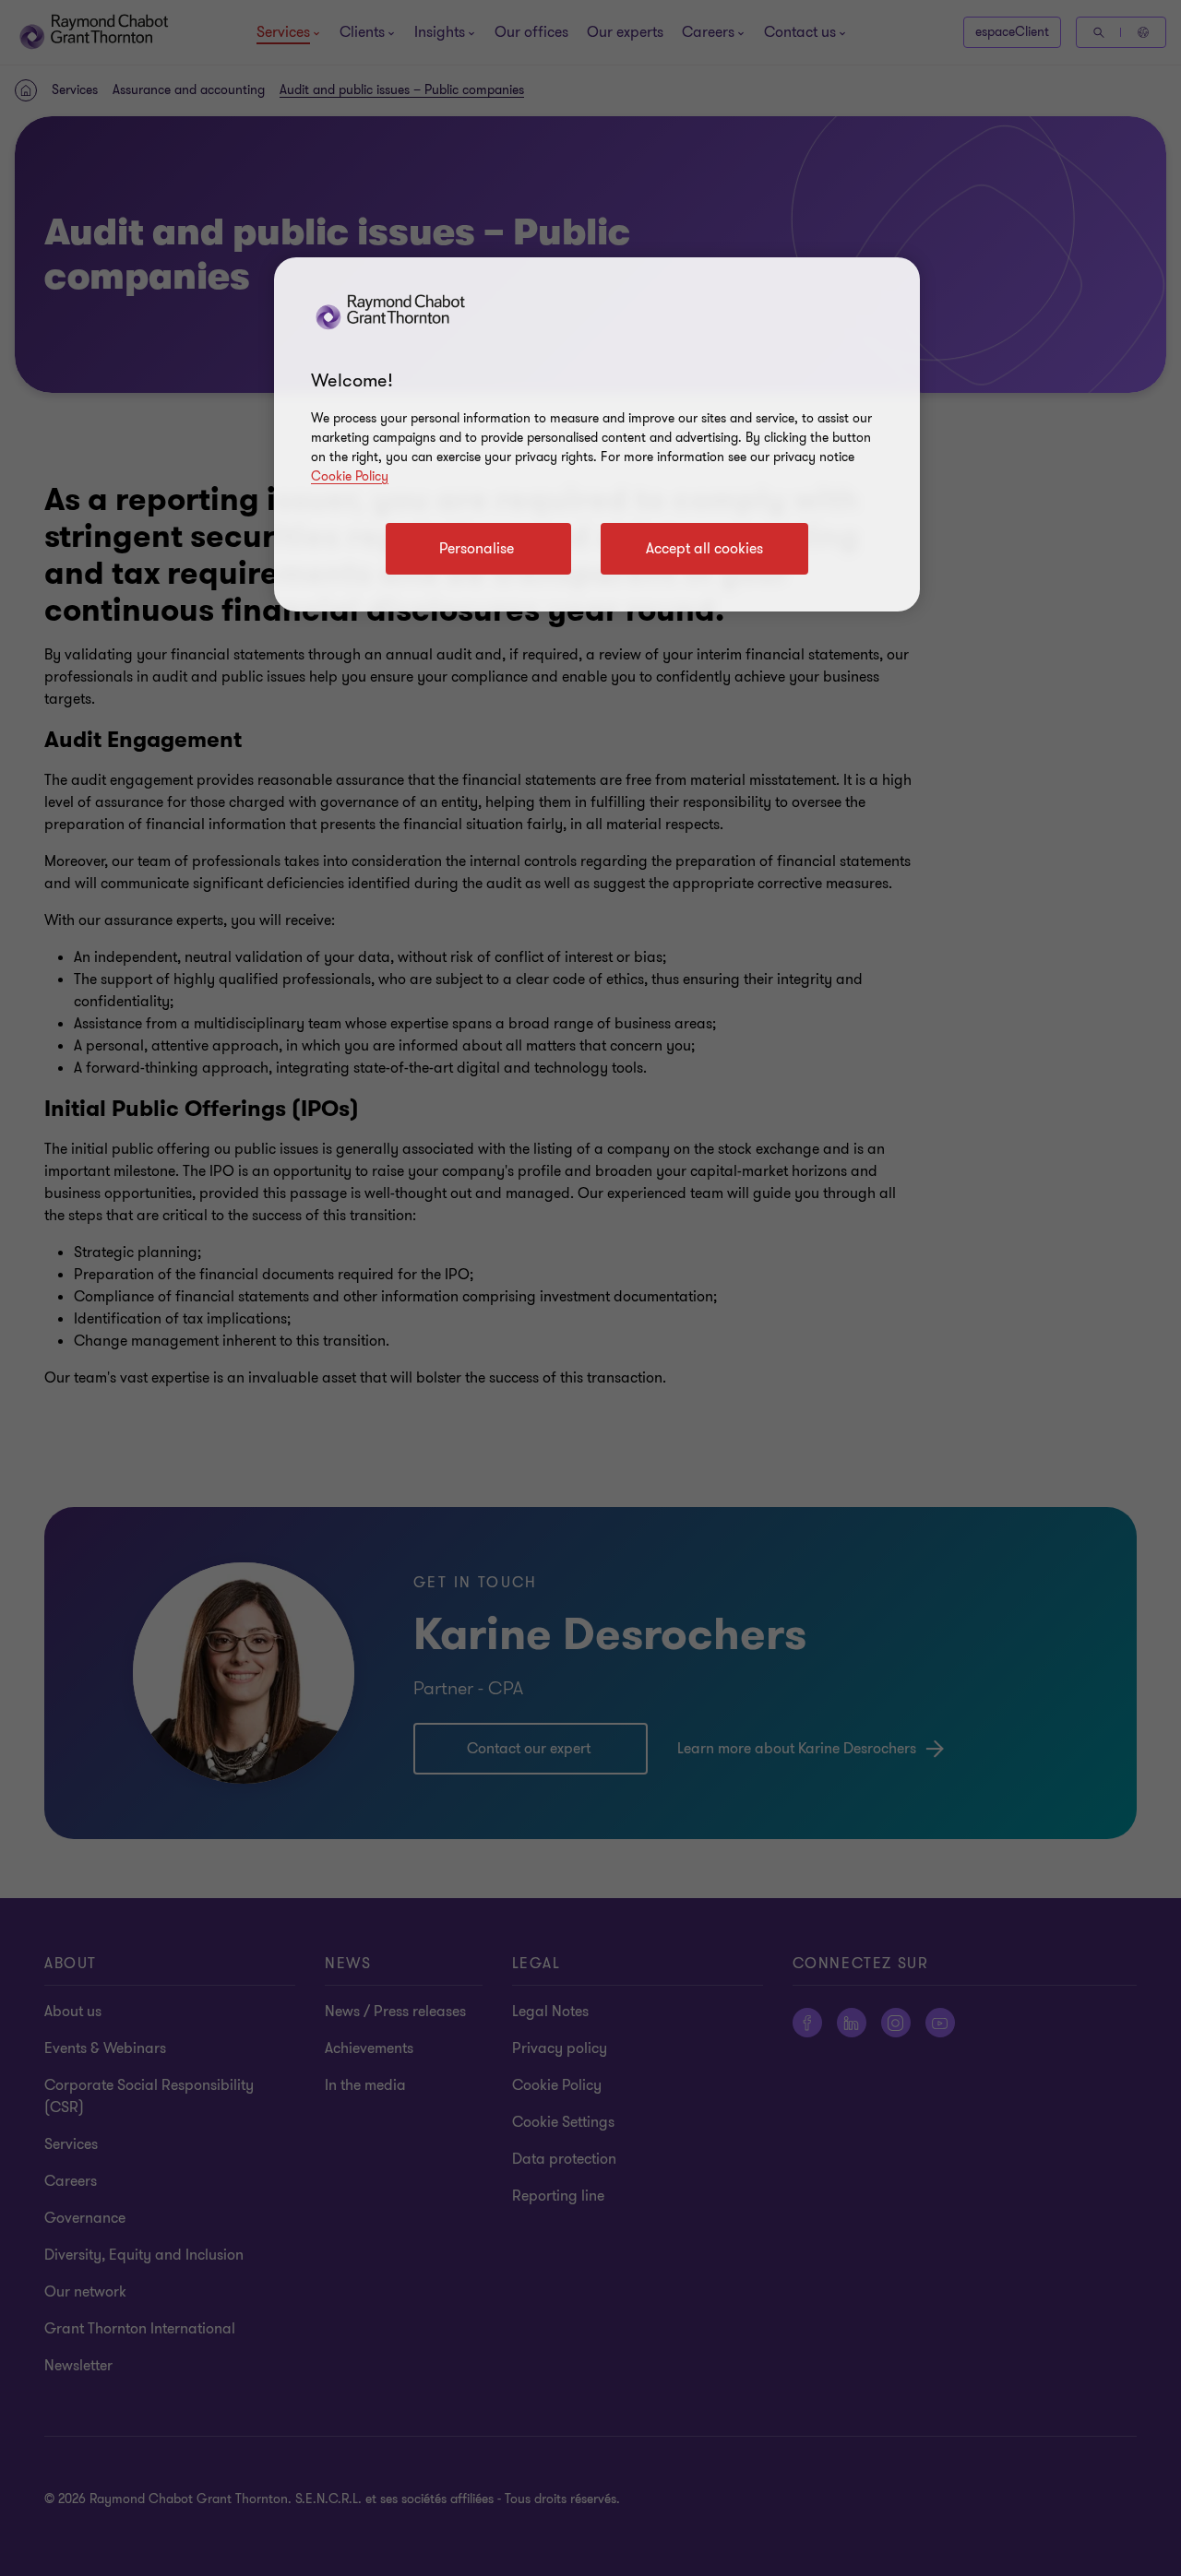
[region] (597, 434)
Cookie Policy (350, 476)
